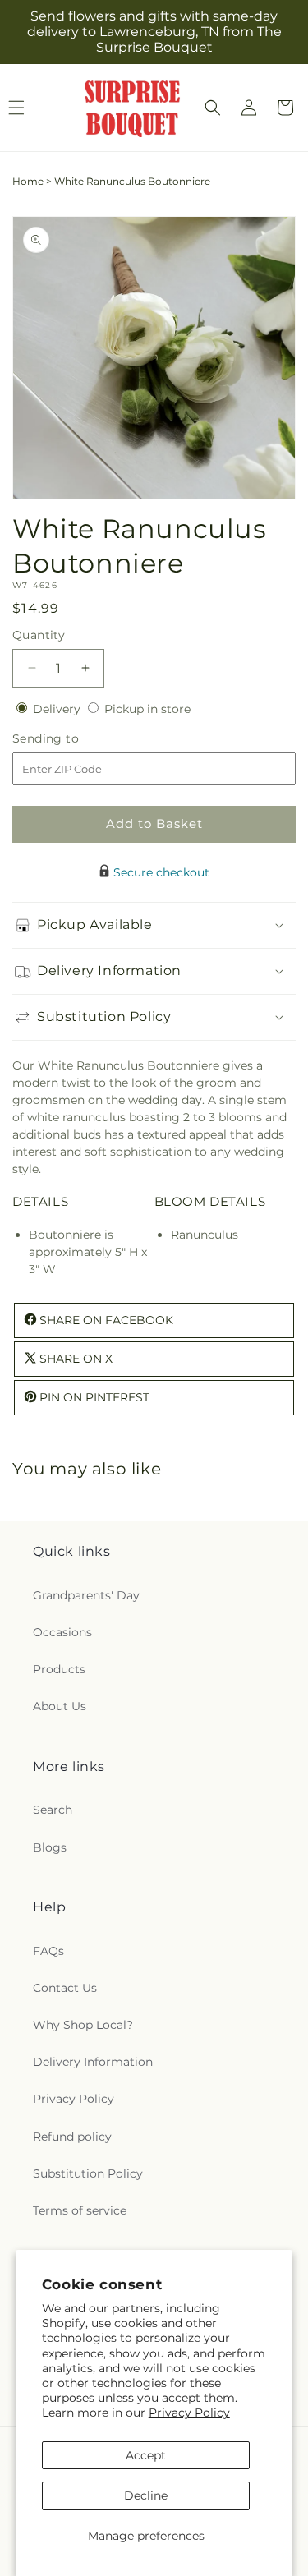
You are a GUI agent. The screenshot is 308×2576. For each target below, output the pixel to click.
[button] (213, 108)
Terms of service (80, 2210)
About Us (60, 1706)
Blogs (50, 1847)
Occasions (62, 1632)
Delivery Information (93, 2062)
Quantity (39, 635)
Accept (146, 2455)
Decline (146, 2495)
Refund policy (72, 2137)
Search (53, 1810)
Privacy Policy (189, 2413)
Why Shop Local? (83, 2025)
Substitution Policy (88, 2173)
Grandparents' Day (86, 1595)
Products (59, 1669)
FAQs (48, 1951)
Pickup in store (147, 709)
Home (28, 181)
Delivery (58, 709)
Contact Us (65, 1988)
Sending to (70, 739)
